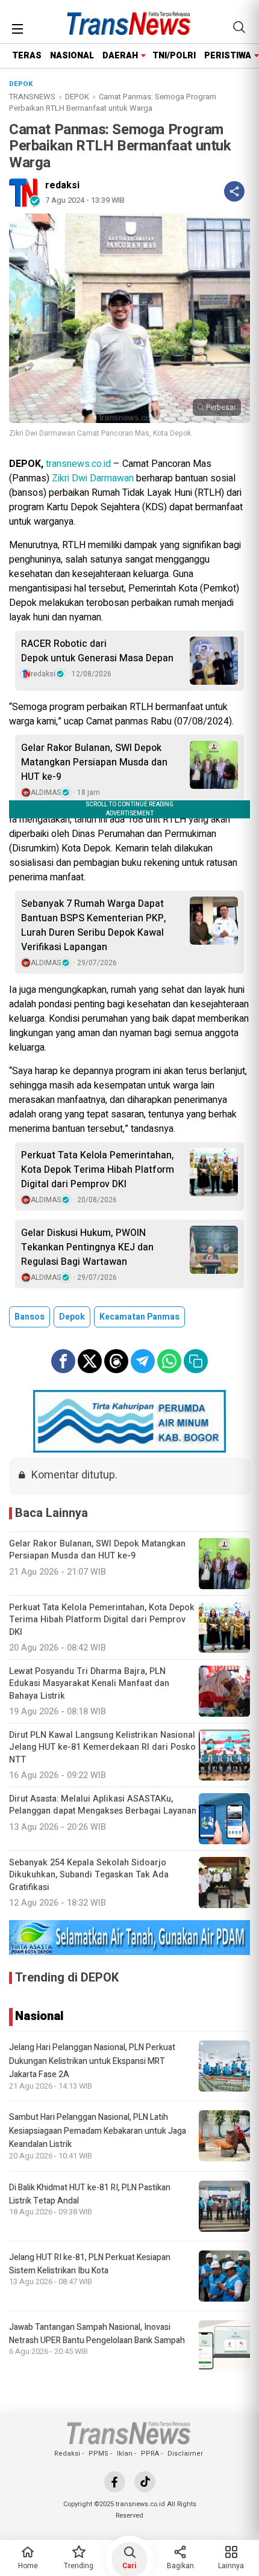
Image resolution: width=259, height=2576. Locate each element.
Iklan (125, 2454)
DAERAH (120, 56)
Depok (72, 1317)
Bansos (30, 1317)
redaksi (62, 185)
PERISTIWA (228, 56)
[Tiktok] (145, 2482)
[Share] (234, 191)
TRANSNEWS (32, 97)
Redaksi (67, 2454)
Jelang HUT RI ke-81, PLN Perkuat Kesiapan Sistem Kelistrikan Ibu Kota (90, 2264)
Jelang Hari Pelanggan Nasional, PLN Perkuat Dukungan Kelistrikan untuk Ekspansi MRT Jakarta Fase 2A (92, 2061)
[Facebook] (115, 2482)
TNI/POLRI (174, 56)
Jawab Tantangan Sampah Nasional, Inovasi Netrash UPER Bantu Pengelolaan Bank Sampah (97, 2334)
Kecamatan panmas (139, 1317)
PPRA (150, 2454)
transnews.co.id (78, 464)
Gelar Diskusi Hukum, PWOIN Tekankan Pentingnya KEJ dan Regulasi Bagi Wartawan (87, 1247)
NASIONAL (72, 56)
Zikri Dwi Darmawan (93, 478)
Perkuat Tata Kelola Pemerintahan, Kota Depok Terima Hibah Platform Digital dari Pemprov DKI (98, 1170)
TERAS (27, 56)
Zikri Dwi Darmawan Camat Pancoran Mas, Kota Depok (100, 433)
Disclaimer (185, 2454)
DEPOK (77, 97)
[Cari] (239, 27)
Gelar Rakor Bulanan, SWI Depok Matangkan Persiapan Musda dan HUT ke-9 (94, 762)
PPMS (98, 2454)
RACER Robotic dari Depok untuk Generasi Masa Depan (97, 651)
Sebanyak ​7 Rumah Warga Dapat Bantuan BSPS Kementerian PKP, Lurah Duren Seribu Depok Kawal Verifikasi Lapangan (94, 925)
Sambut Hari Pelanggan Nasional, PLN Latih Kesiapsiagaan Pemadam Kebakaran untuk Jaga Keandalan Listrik (98, 2131)
